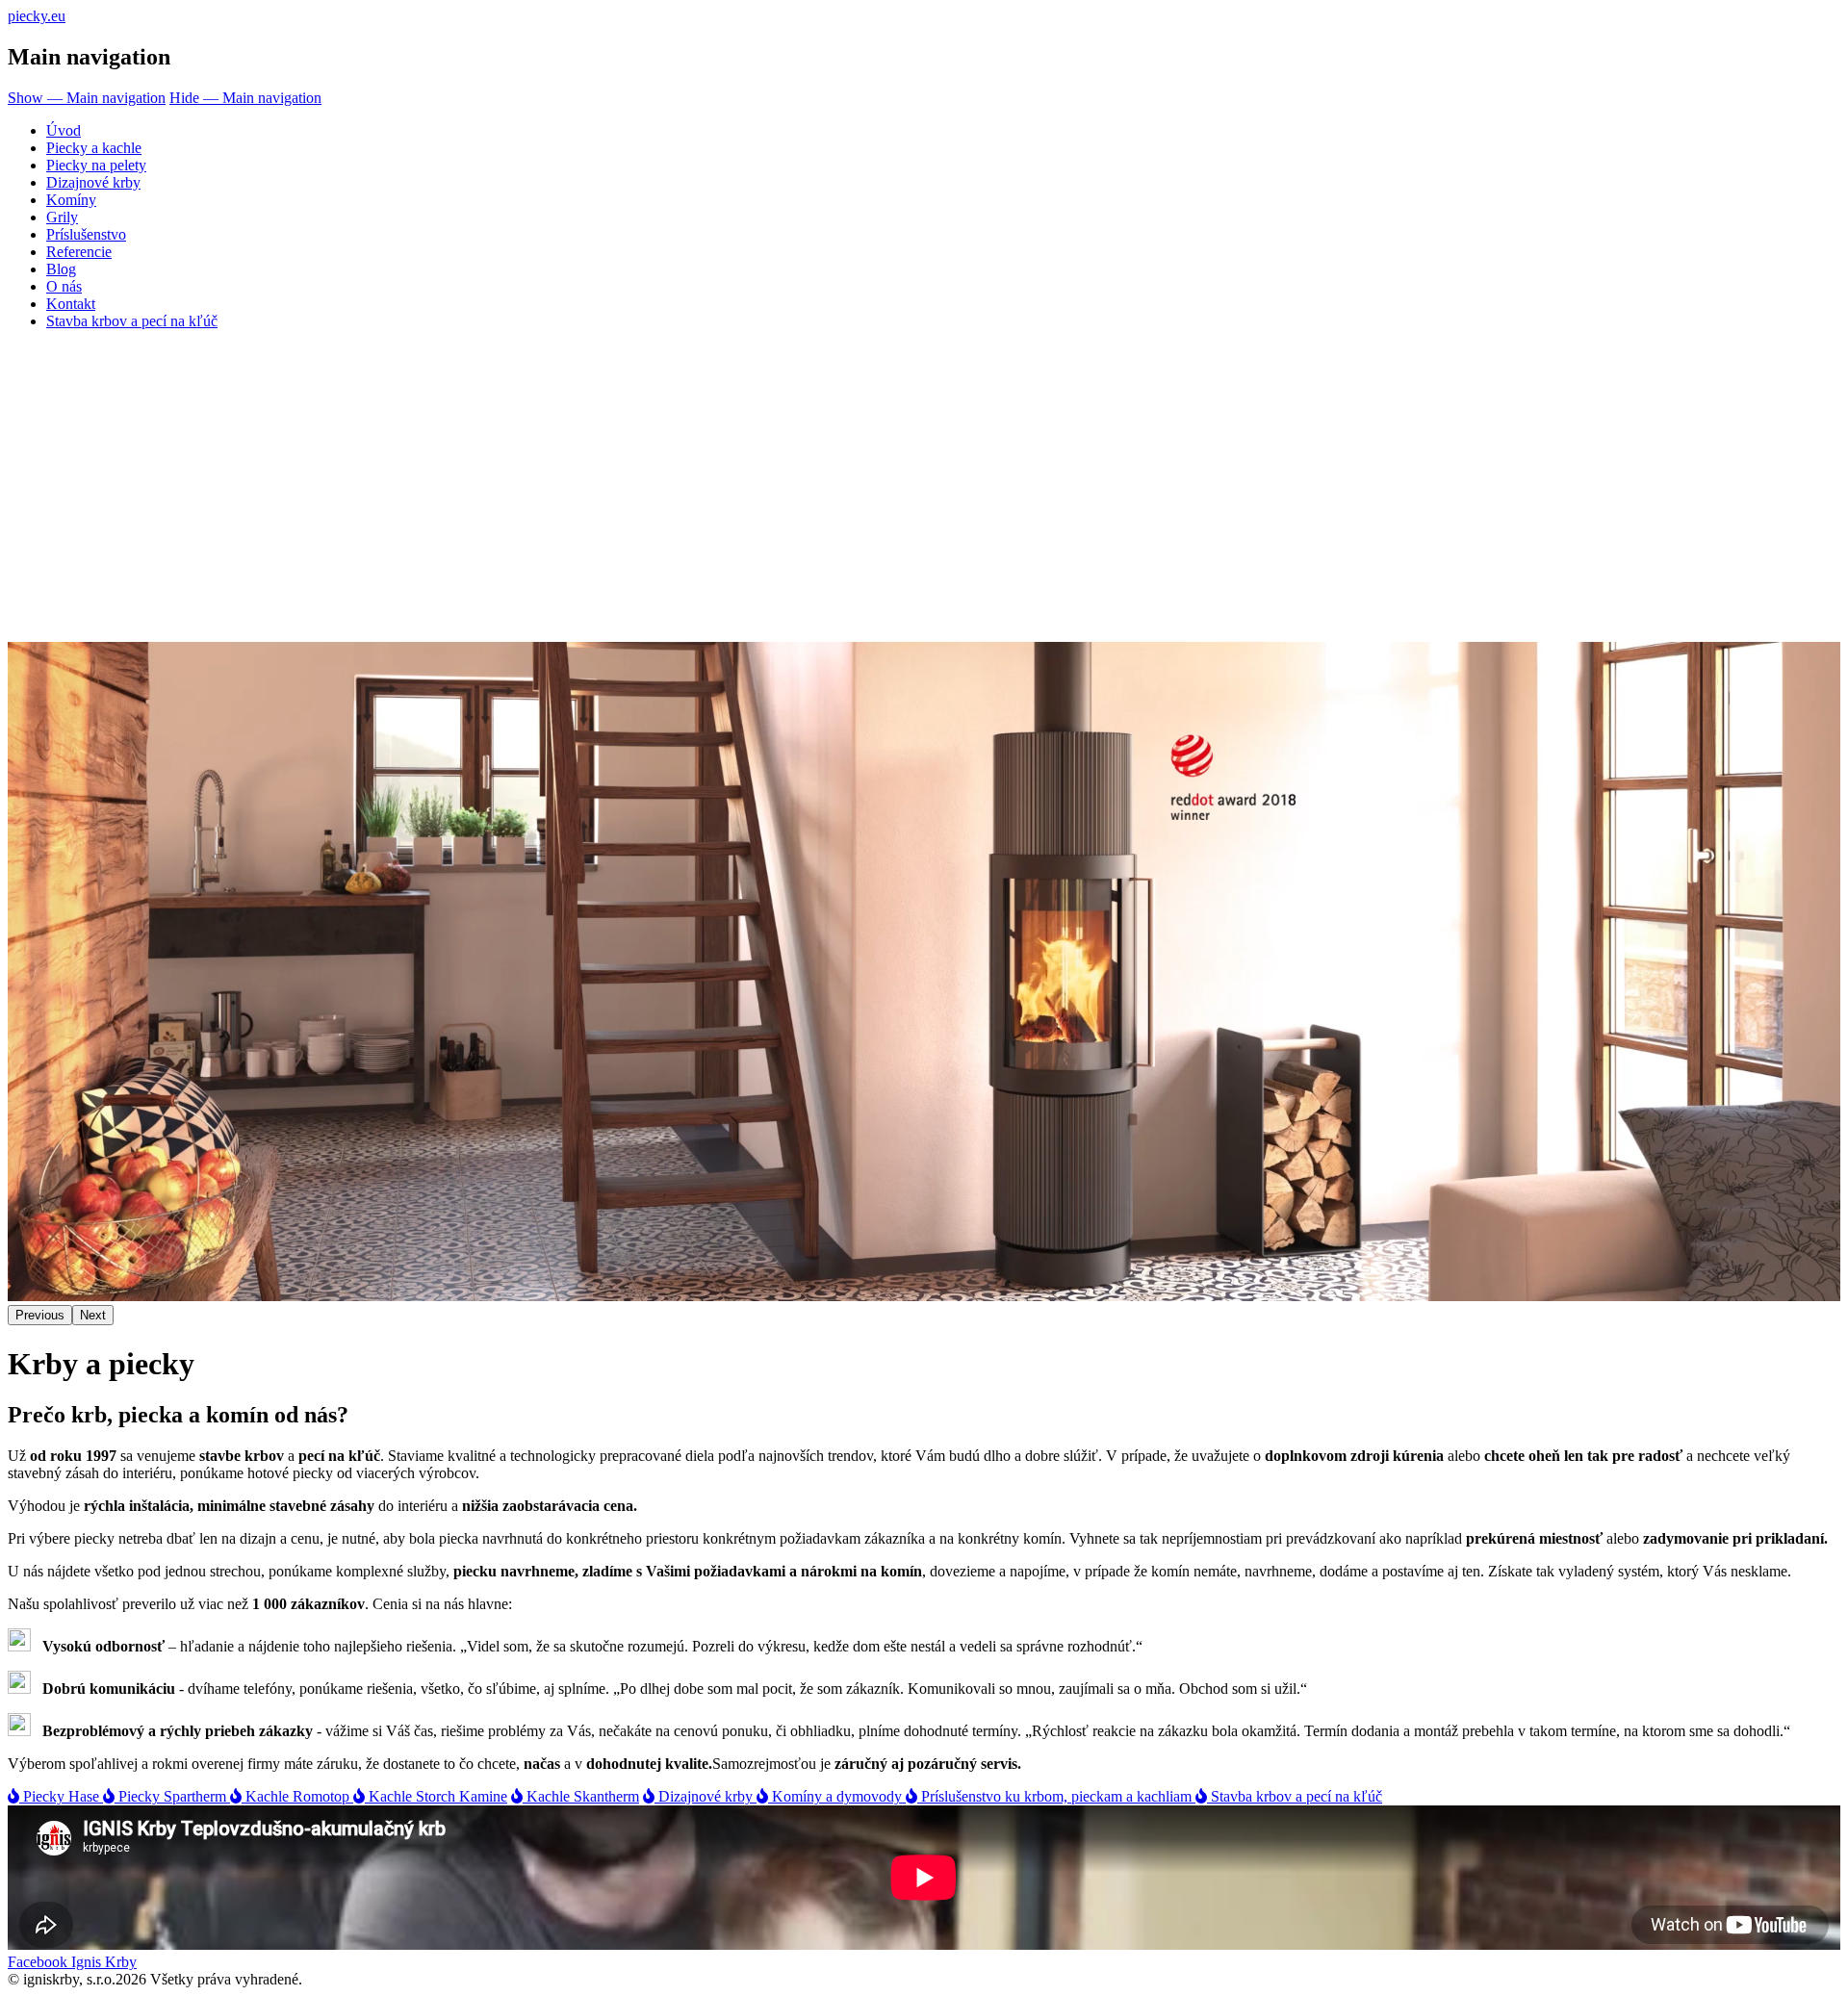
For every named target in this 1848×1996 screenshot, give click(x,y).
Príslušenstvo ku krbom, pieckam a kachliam (1056, 1796)
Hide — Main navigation (245, 98)
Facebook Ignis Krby (72, 1962)
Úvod (64, 130)
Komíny (71, 200)
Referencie (79, 252)
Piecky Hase (61, 1796)
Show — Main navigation (87, 98)
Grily (62, 217)
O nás (64, 286)
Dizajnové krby (93, 182)
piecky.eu (37, 16)
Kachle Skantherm (581, 1796)
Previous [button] (40, 1315)
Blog (61, 269)
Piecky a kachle (94, 148)
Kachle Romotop (297, 1796)
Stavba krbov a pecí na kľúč (132, 321)
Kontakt (71, 304)
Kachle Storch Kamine (436, 1796)
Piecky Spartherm (172, 1796)
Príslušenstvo (86, 234)
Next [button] (93, 1315)
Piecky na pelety (96, 165)
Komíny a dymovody (837, 1796)
